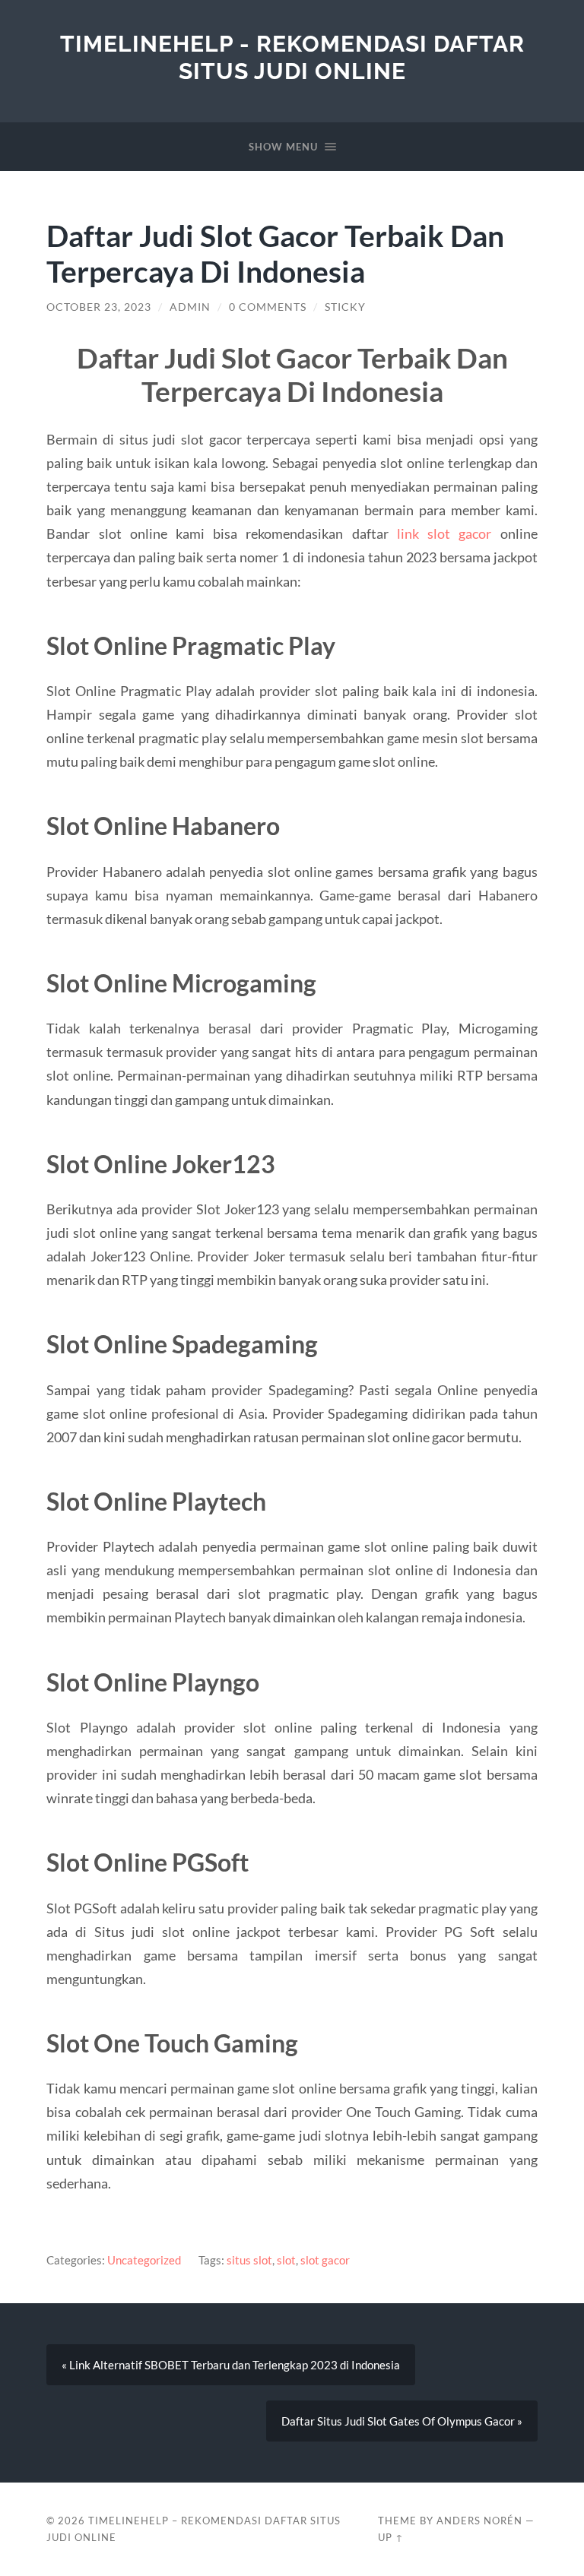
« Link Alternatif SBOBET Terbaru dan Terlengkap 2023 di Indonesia (231, 2365)
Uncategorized (144, 2260)
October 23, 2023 (99, 307)
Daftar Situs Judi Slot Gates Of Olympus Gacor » (402, 2421)
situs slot (249, 2260)
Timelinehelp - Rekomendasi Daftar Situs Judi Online (292, 57)
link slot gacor (444, 533)
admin (190, 307)
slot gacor (325, 2260)
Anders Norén (479, 2521)
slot (286, 2260)
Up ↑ (391, 2537)
